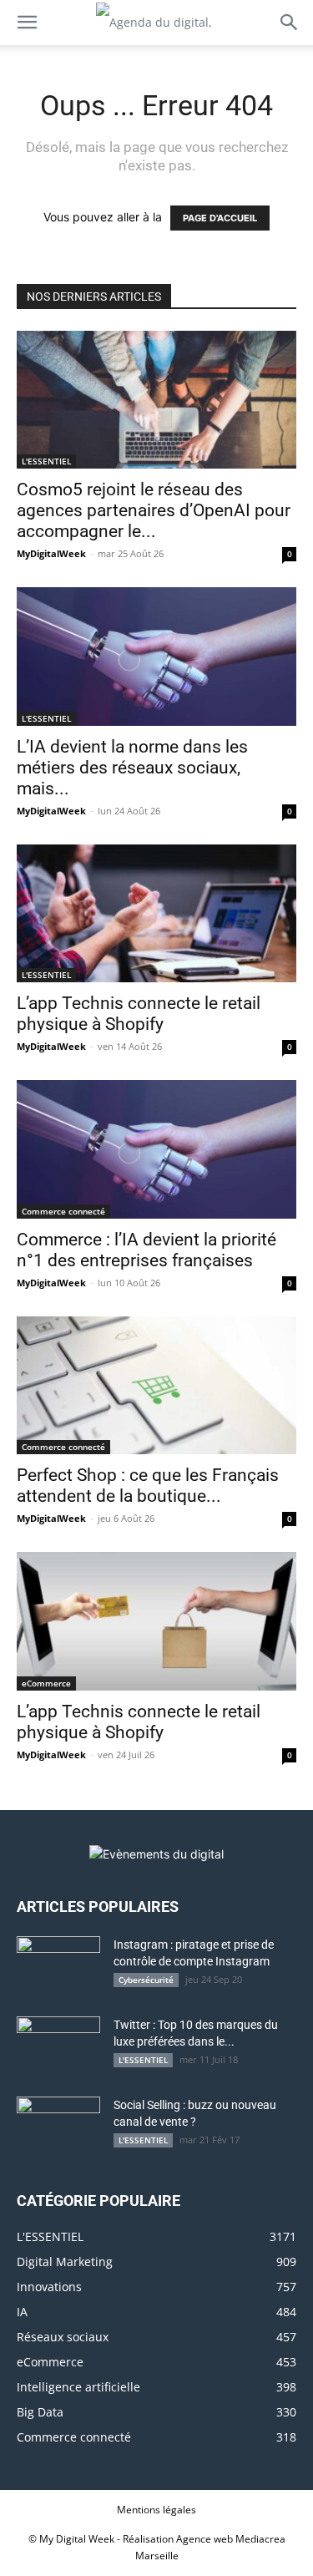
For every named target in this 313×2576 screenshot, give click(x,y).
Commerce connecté (63, 1211)
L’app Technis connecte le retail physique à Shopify (139, 1014)
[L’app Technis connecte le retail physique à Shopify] (156, 913)
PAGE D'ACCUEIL (220, 218)
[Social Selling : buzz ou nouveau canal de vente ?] (58, 2126)
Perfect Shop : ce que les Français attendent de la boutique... (148, 1486)
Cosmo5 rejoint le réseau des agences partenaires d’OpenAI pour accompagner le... (154, 510)
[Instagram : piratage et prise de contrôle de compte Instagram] (58, 1965)
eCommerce (46, 1683)
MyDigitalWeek (51, 553)
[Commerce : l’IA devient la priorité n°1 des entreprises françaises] (156, 1149)
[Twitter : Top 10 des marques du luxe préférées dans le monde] (58, 2046)
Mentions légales (156, 2510)
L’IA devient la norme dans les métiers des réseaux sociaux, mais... (132, 768)
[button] (27, 23)
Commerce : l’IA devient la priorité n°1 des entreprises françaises (146, 1250)
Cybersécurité (146, 1980)
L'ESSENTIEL (46, 461)
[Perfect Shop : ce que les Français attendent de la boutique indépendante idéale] (156, 1385)
